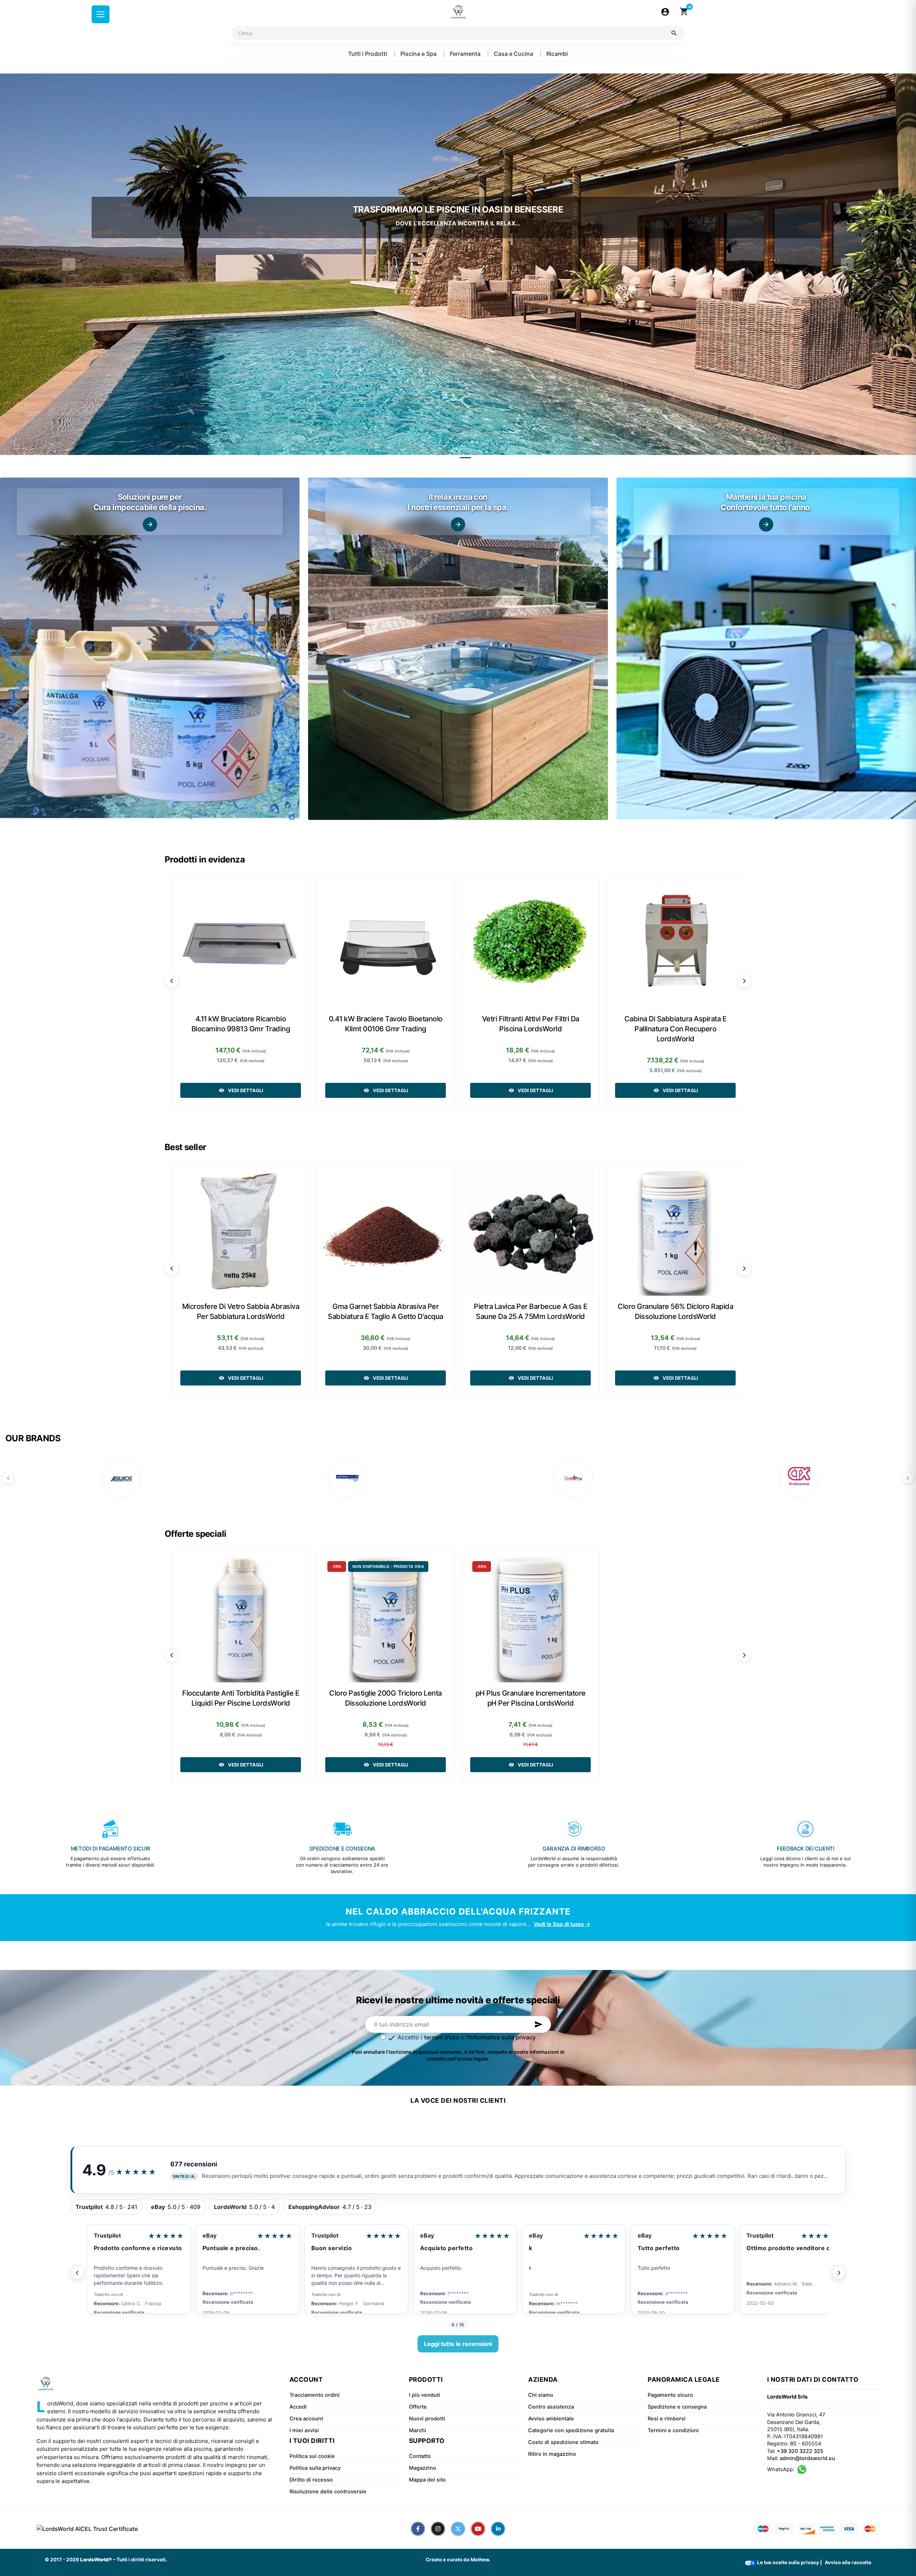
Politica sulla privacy (315, 2468)
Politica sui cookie (312, 2456)
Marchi (418, 2430)
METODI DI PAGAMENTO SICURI (111, 1849)
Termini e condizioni (673, 2430)
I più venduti (425, 2395)
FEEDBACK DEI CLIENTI (806, 1849)
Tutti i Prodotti (368, 54)
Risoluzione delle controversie (328, 2492)
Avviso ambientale (551, 2419)
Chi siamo (541, 2395)
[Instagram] (438, 2529)
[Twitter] (458, 2529)
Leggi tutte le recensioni (458, 2344)
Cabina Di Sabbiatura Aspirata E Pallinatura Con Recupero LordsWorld (676, 1029)
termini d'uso (442, 2037)
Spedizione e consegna (677, 2407)
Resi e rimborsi (667, 2419)
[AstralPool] (347, 1478)
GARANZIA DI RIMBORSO (574, 1849)
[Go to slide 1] (450, 458)
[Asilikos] (121, 1478)
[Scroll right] (744, 981)
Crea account (306, 2419)
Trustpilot (107, 2235)
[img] (150, 649)
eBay (209, 2235)
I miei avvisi (304, 2430)
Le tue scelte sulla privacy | (789, 2562)
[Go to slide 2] (466, 458)
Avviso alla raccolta (848, 2562)
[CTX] (799, 1478)
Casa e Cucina (514, 54)
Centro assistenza (551, 2407)
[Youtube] (478, 2529)
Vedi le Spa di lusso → (562, 1924)
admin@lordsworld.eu (807, 2458)
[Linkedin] (498, 2529)
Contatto (420, 2456)
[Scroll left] (172, 981)
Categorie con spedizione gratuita (571, 2430)
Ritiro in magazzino (552, 2454)
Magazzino (423, 2468)
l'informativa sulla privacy (501, 2037)
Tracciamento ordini (315, 2395)
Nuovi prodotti (427, 2419)
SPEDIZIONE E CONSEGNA (342, 1849)
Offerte (418, 2407)
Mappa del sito (427, 2480)
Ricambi (557, 54)
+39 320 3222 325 (800, 2451)
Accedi (298, 2407)
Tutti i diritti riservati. (142, 2560)
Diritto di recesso (311, 2480)
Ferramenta (466, 54)
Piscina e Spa (419, 54)
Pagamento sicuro (670, 2395)
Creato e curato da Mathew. (458, 2560)
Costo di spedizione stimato (563, 2442)
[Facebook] (418, 2529)
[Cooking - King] (573, 1478)
